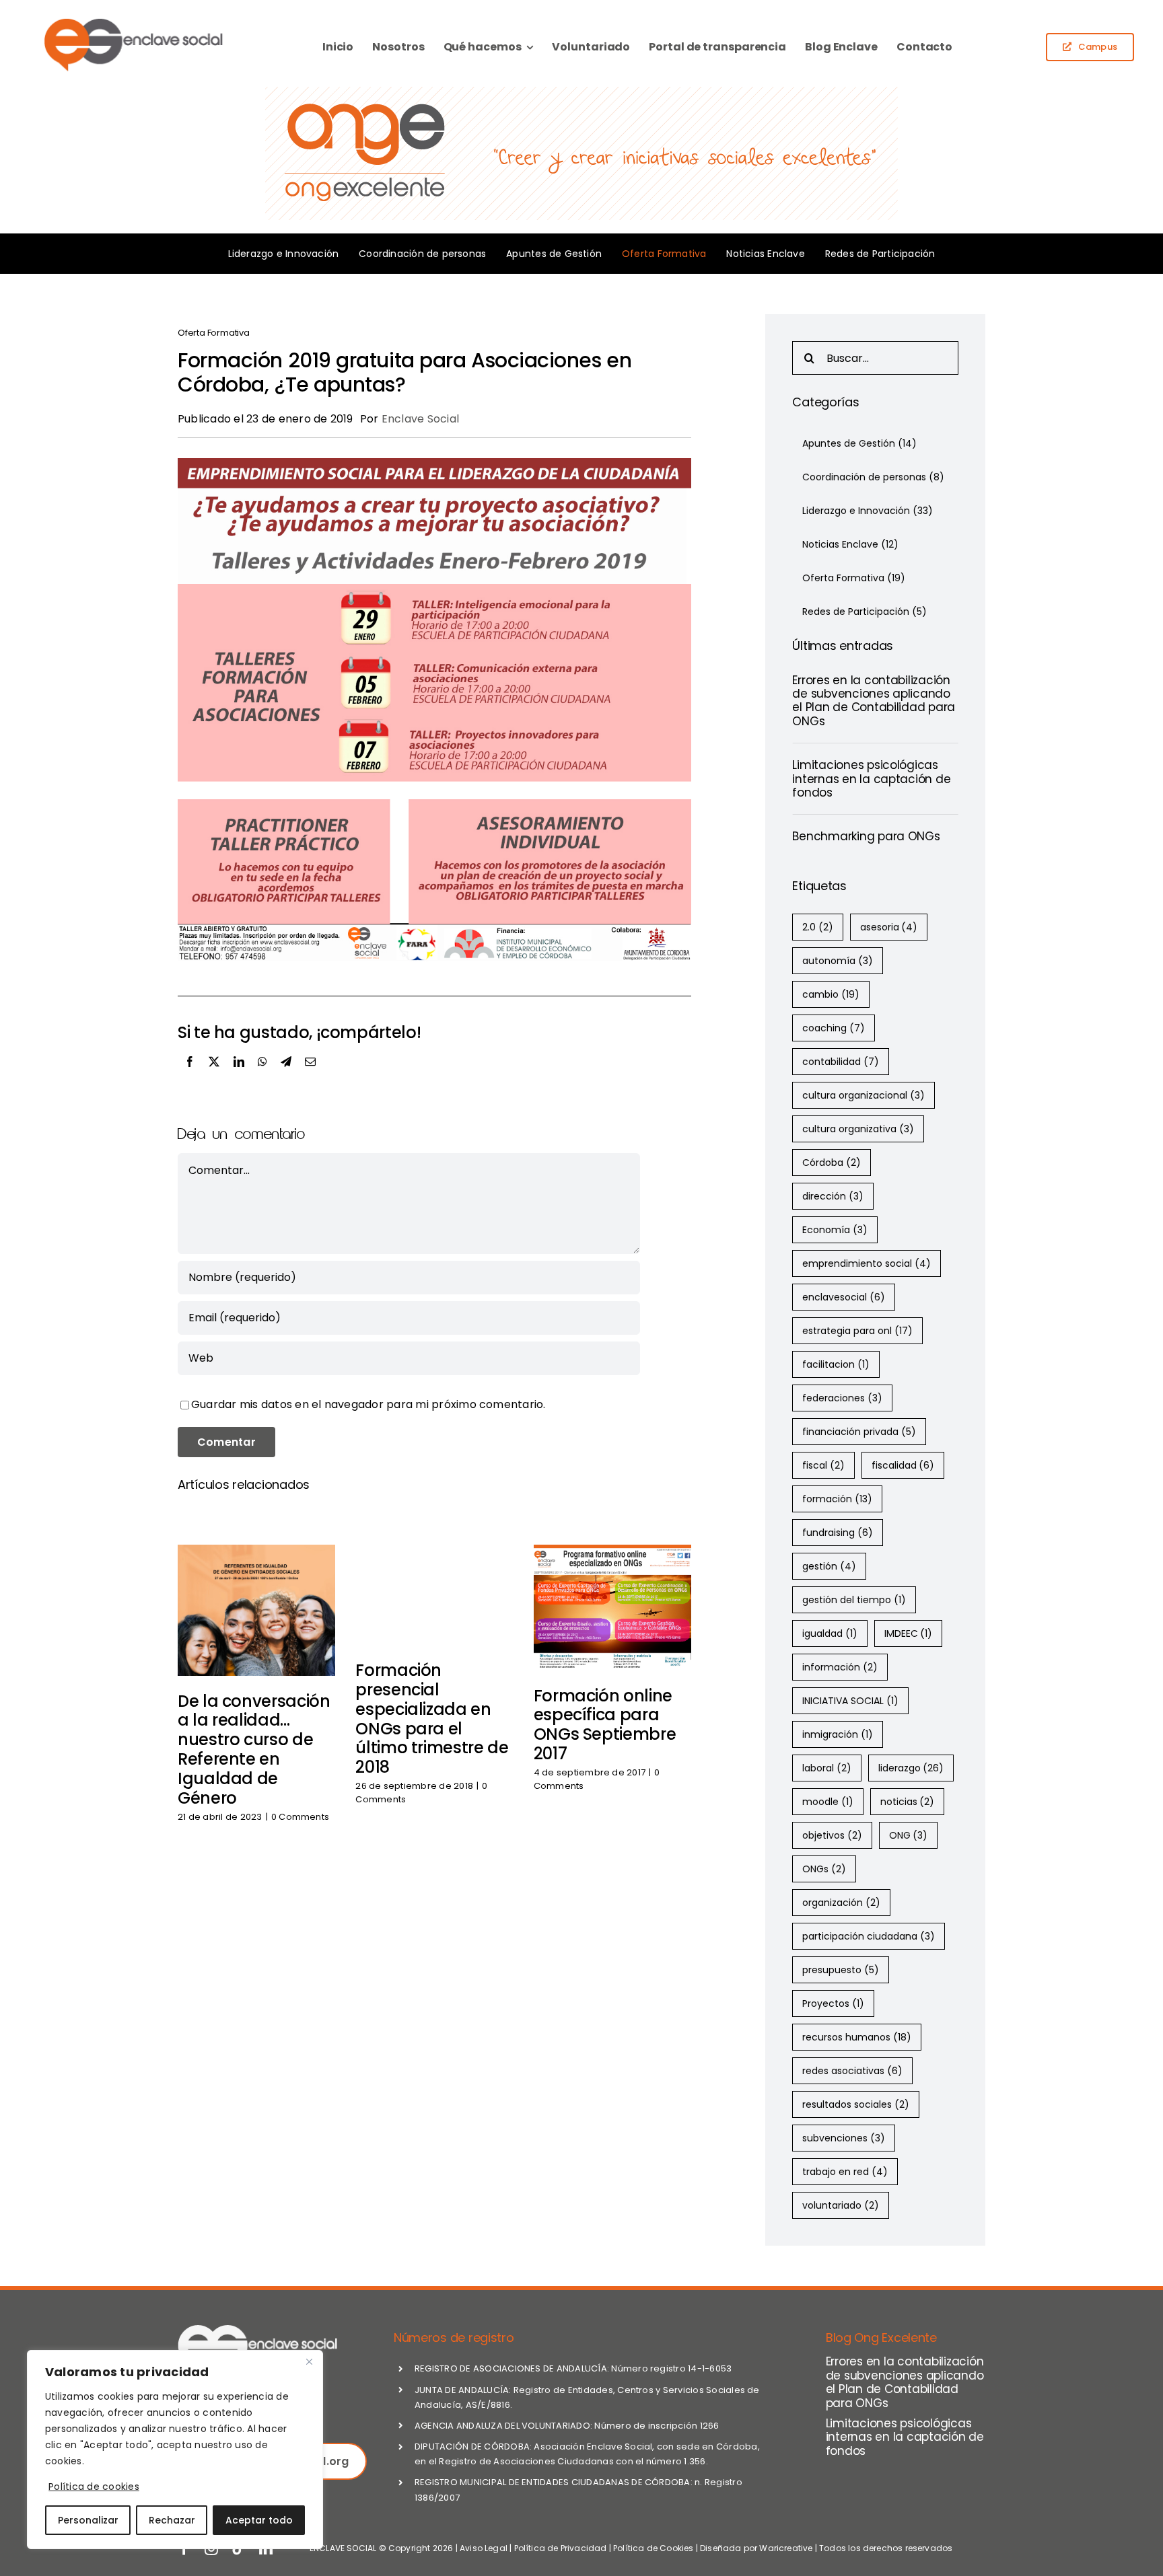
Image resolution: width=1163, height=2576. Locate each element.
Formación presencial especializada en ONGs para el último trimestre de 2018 (432, 1719)
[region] (175, 2450)
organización (841, 1903)
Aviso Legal (484, 2548)
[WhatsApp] (262, 1076)
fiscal (823, 1465)
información (840, 1667)
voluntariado (841, 2205)
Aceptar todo (259, 2520)
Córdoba (832, 1163)
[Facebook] (190, 1076)
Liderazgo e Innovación (868, 511)
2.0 (818, 927)
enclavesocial (844, 1297)
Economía (835, 1230)
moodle (828, 1802)
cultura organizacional (864, 1095)
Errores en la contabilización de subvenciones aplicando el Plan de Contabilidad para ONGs (874, 701)
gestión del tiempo (854, 1600)
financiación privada (859, 1432)
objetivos (832, 1835)
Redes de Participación (865, 612)
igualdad (830, 1633)
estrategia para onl (857, 1331)
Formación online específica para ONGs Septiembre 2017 (605, 1725)
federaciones (842, 1398)
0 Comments (300, 1817)
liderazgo (911, 1768)
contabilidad (841, 1062)
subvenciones (844, 2138)
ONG (909, 1835)
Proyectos (833, 2003)
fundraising (838, 1533)
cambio (831, 994)
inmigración (838, 1734)
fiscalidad (903, 1465)
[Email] (310, 1076)
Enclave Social (420, 419)
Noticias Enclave (850, 544)
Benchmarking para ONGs (866, 836)
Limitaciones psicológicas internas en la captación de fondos (871, 779)
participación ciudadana (869, 1936)
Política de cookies (94, 2487)
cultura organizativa (858, 1129)
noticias (908, 1802)
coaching (834, 1028)
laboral (827, 1768)
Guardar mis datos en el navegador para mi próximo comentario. (368, 1404)
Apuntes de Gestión (859, 443)
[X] (214, 1076)
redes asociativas (852, 2071)
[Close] (309, 2361)
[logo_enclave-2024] (132, 20)
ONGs (824, 1869)
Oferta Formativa (214, 333)
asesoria (889, 927)
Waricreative (786, 2548)
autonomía (838, 961)
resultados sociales (856, 2104)
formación (837, 1499)
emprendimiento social (867, 1263)
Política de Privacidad (561, 2548)
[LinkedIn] (239, 1076)
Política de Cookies (653, 2548)
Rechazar (172, 2520)
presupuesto (841, 1970)
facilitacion (836, 1364)
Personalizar (88, 2520)
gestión (829, 1566)
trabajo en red (845, 2172)
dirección (833, 1196)
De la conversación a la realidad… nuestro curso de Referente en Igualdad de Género (254, 1750)
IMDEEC (909, 1633)
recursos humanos (857, 2037)
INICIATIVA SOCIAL (850, 1701)
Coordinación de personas (873, 477)
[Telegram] (286, 1076)
